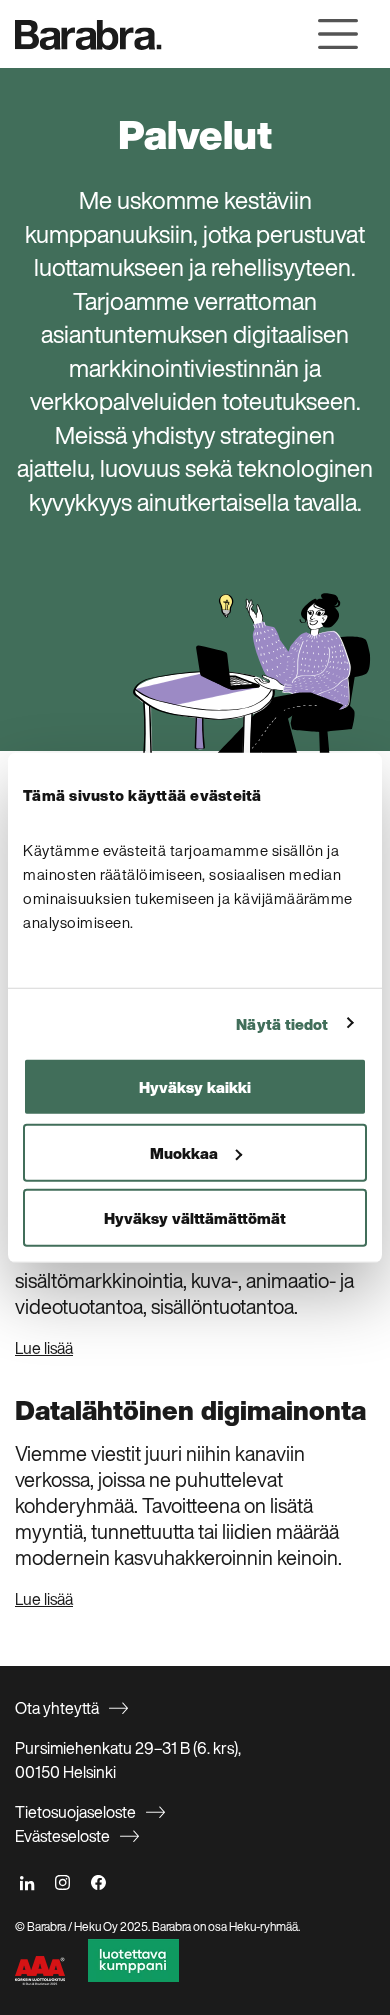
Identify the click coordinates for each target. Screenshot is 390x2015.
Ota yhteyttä (57, 1708)
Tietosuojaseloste (75, 1812)
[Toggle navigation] (338, 34)
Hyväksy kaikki (195, 1087)
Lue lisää (44, 1348)
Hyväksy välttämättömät (195, 1218)
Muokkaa (184, 1152)
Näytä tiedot (282, 1023)
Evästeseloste (62, 1836)
